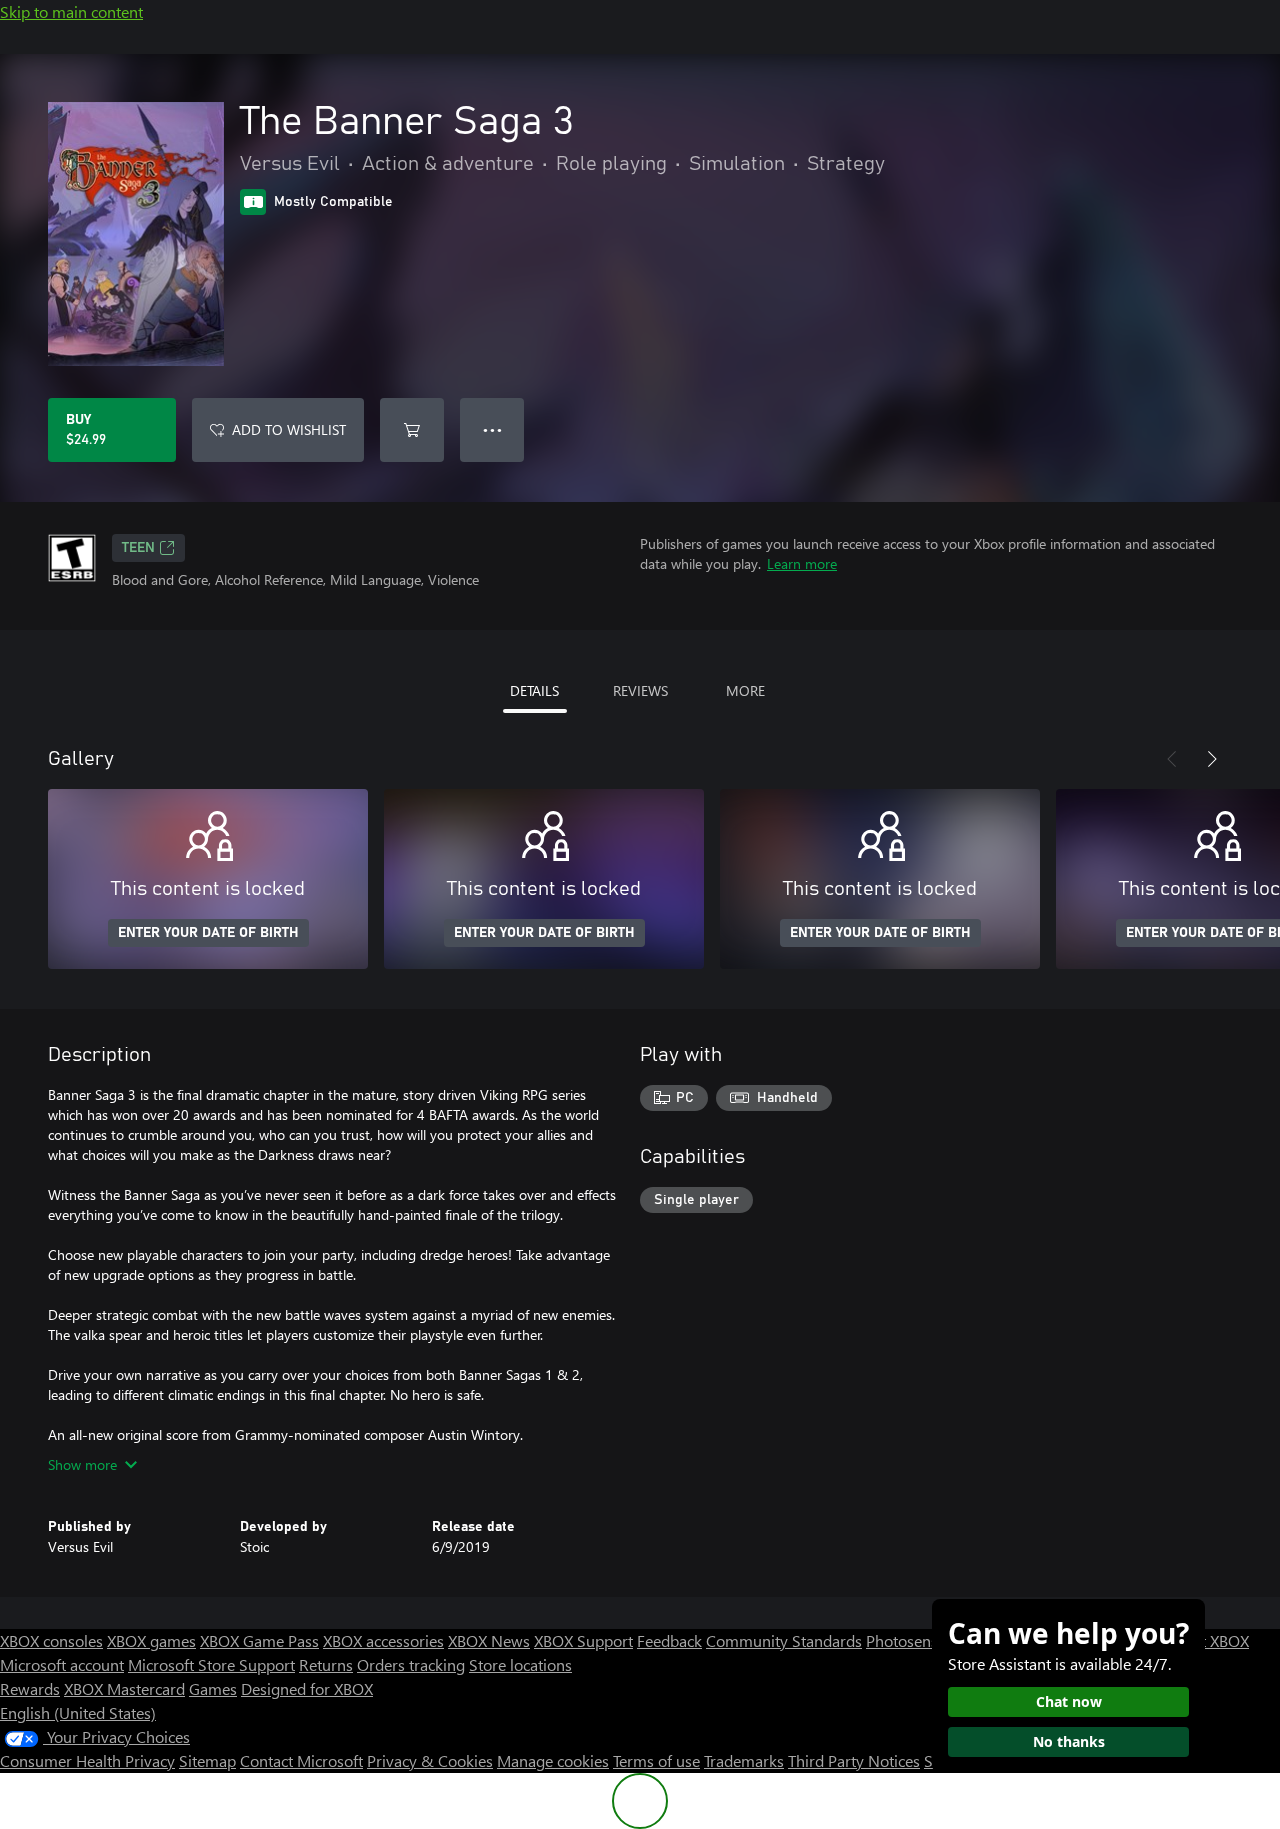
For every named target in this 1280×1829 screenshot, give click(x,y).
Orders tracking (411, 1664)
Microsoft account (62, 1664)
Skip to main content (71, 11)
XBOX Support (583, 1640)
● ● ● (492, 429)
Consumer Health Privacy (87, 1760)
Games (213, 1688)
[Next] (1212, 759)
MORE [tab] (745, 690)
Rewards (30, 1688)
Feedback (669, 1640)
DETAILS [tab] (534, 690)
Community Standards (784, 1640)
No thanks (1069, 1741)
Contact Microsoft (301, 1760)
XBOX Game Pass (259, 1640)
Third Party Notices (854, 1760)
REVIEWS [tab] (640, 690)
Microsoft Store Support (211, 1664)
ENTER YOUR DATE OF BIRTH (208, 933)
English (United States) (78, 1712)
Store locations (520, 1664)
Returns (326, 1664)
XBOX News (489, 1640)
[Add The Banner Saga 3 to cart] (412, 430)
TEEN (138, 548)
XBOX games (151, 1640)
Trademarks (744, 1760)
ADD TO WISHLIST (289, 429)
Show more (82, 1464)
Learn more (802, 563)
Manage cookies (553, 1760)
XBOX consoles (51, 1640)
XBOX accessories (383, 1640)
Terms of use (656, 1760)
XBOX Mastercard (124, 1688)
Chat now (1069, 1701)
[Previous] (1172, 759)
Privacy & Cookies (430, 1760)
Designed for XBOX (307, 1688)
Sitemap (207, 1760)
